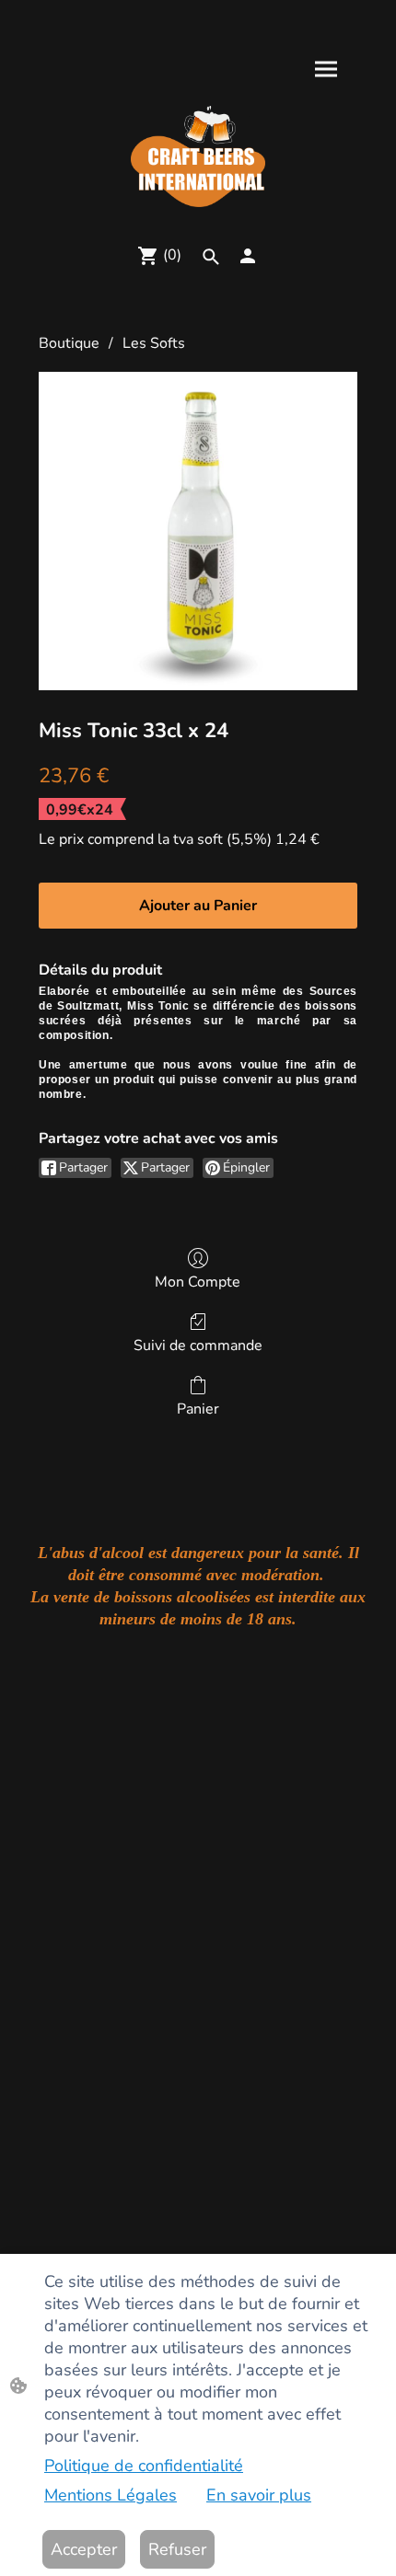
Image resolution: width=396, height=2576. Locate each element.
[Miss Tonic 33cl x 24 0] (198, 531)
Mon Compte (198, 1282)
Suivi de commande (198, 1345)
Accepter (84, 2549)
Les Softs (154, 343)
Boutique (69, 343)
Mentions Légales (111, 2495)
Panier (198, 1409)
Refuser (177, 2549)
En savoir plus (259, 2495)
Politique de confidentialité (144, 2466)
